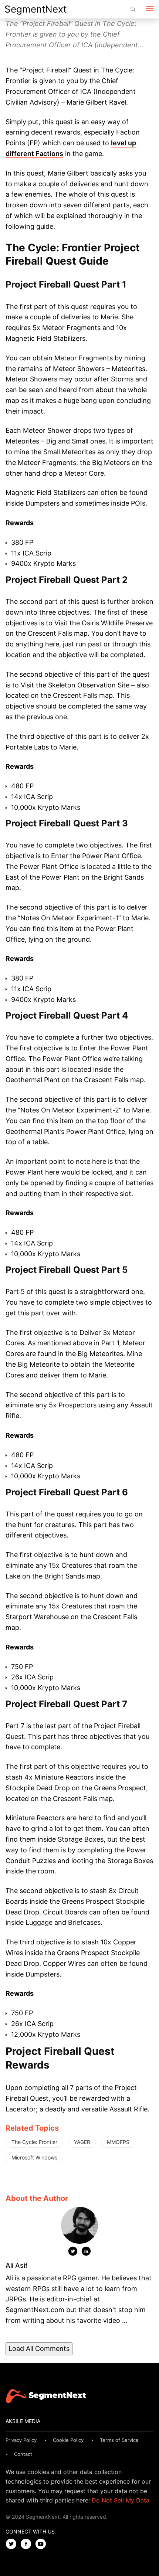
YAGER (82, 2142)
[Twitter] (73, 2253)
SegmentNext (35, 9)
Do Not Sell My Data (121, 2500)
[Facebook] (28, 2544)
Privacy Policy (21, 2440)
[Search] (133, 9)
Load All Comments (39, 2349)
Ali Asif (17, 2265)
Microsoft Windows (34, 2157)
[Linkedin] (86, 2253)
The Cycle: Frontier (34, 2142)
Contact (23, 2454)
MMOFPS (118, 2142)
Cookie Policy (68, 2440)
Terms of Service (119, 2440)
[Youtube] (43, 2544)
